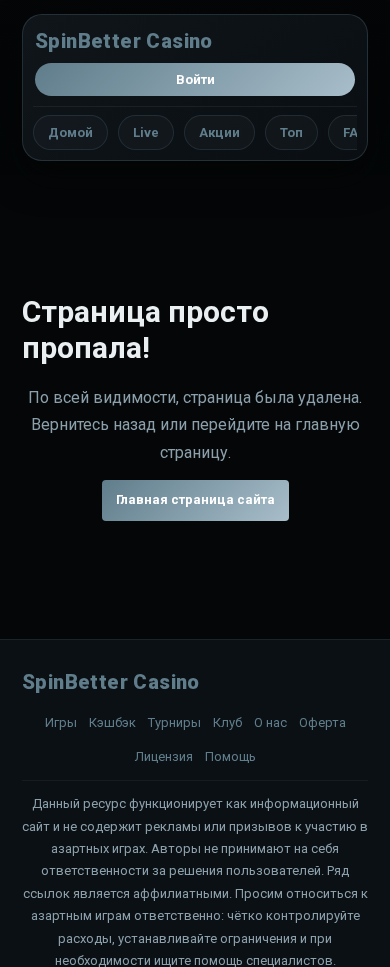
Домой (70, 132)
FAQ (355, 132)
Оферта (322, 722)
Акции (219, 132)
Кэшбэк (112, 722)
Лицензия (164, 756)
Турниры (174, 722)
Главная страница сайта (195, 499)
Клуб (227, 722)
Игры (61, 722)
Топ (291, 132)
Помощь (230, 756)
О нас (270, 722)
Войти (195, 79)
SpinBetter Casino (124, 41)
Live (146, 132)
